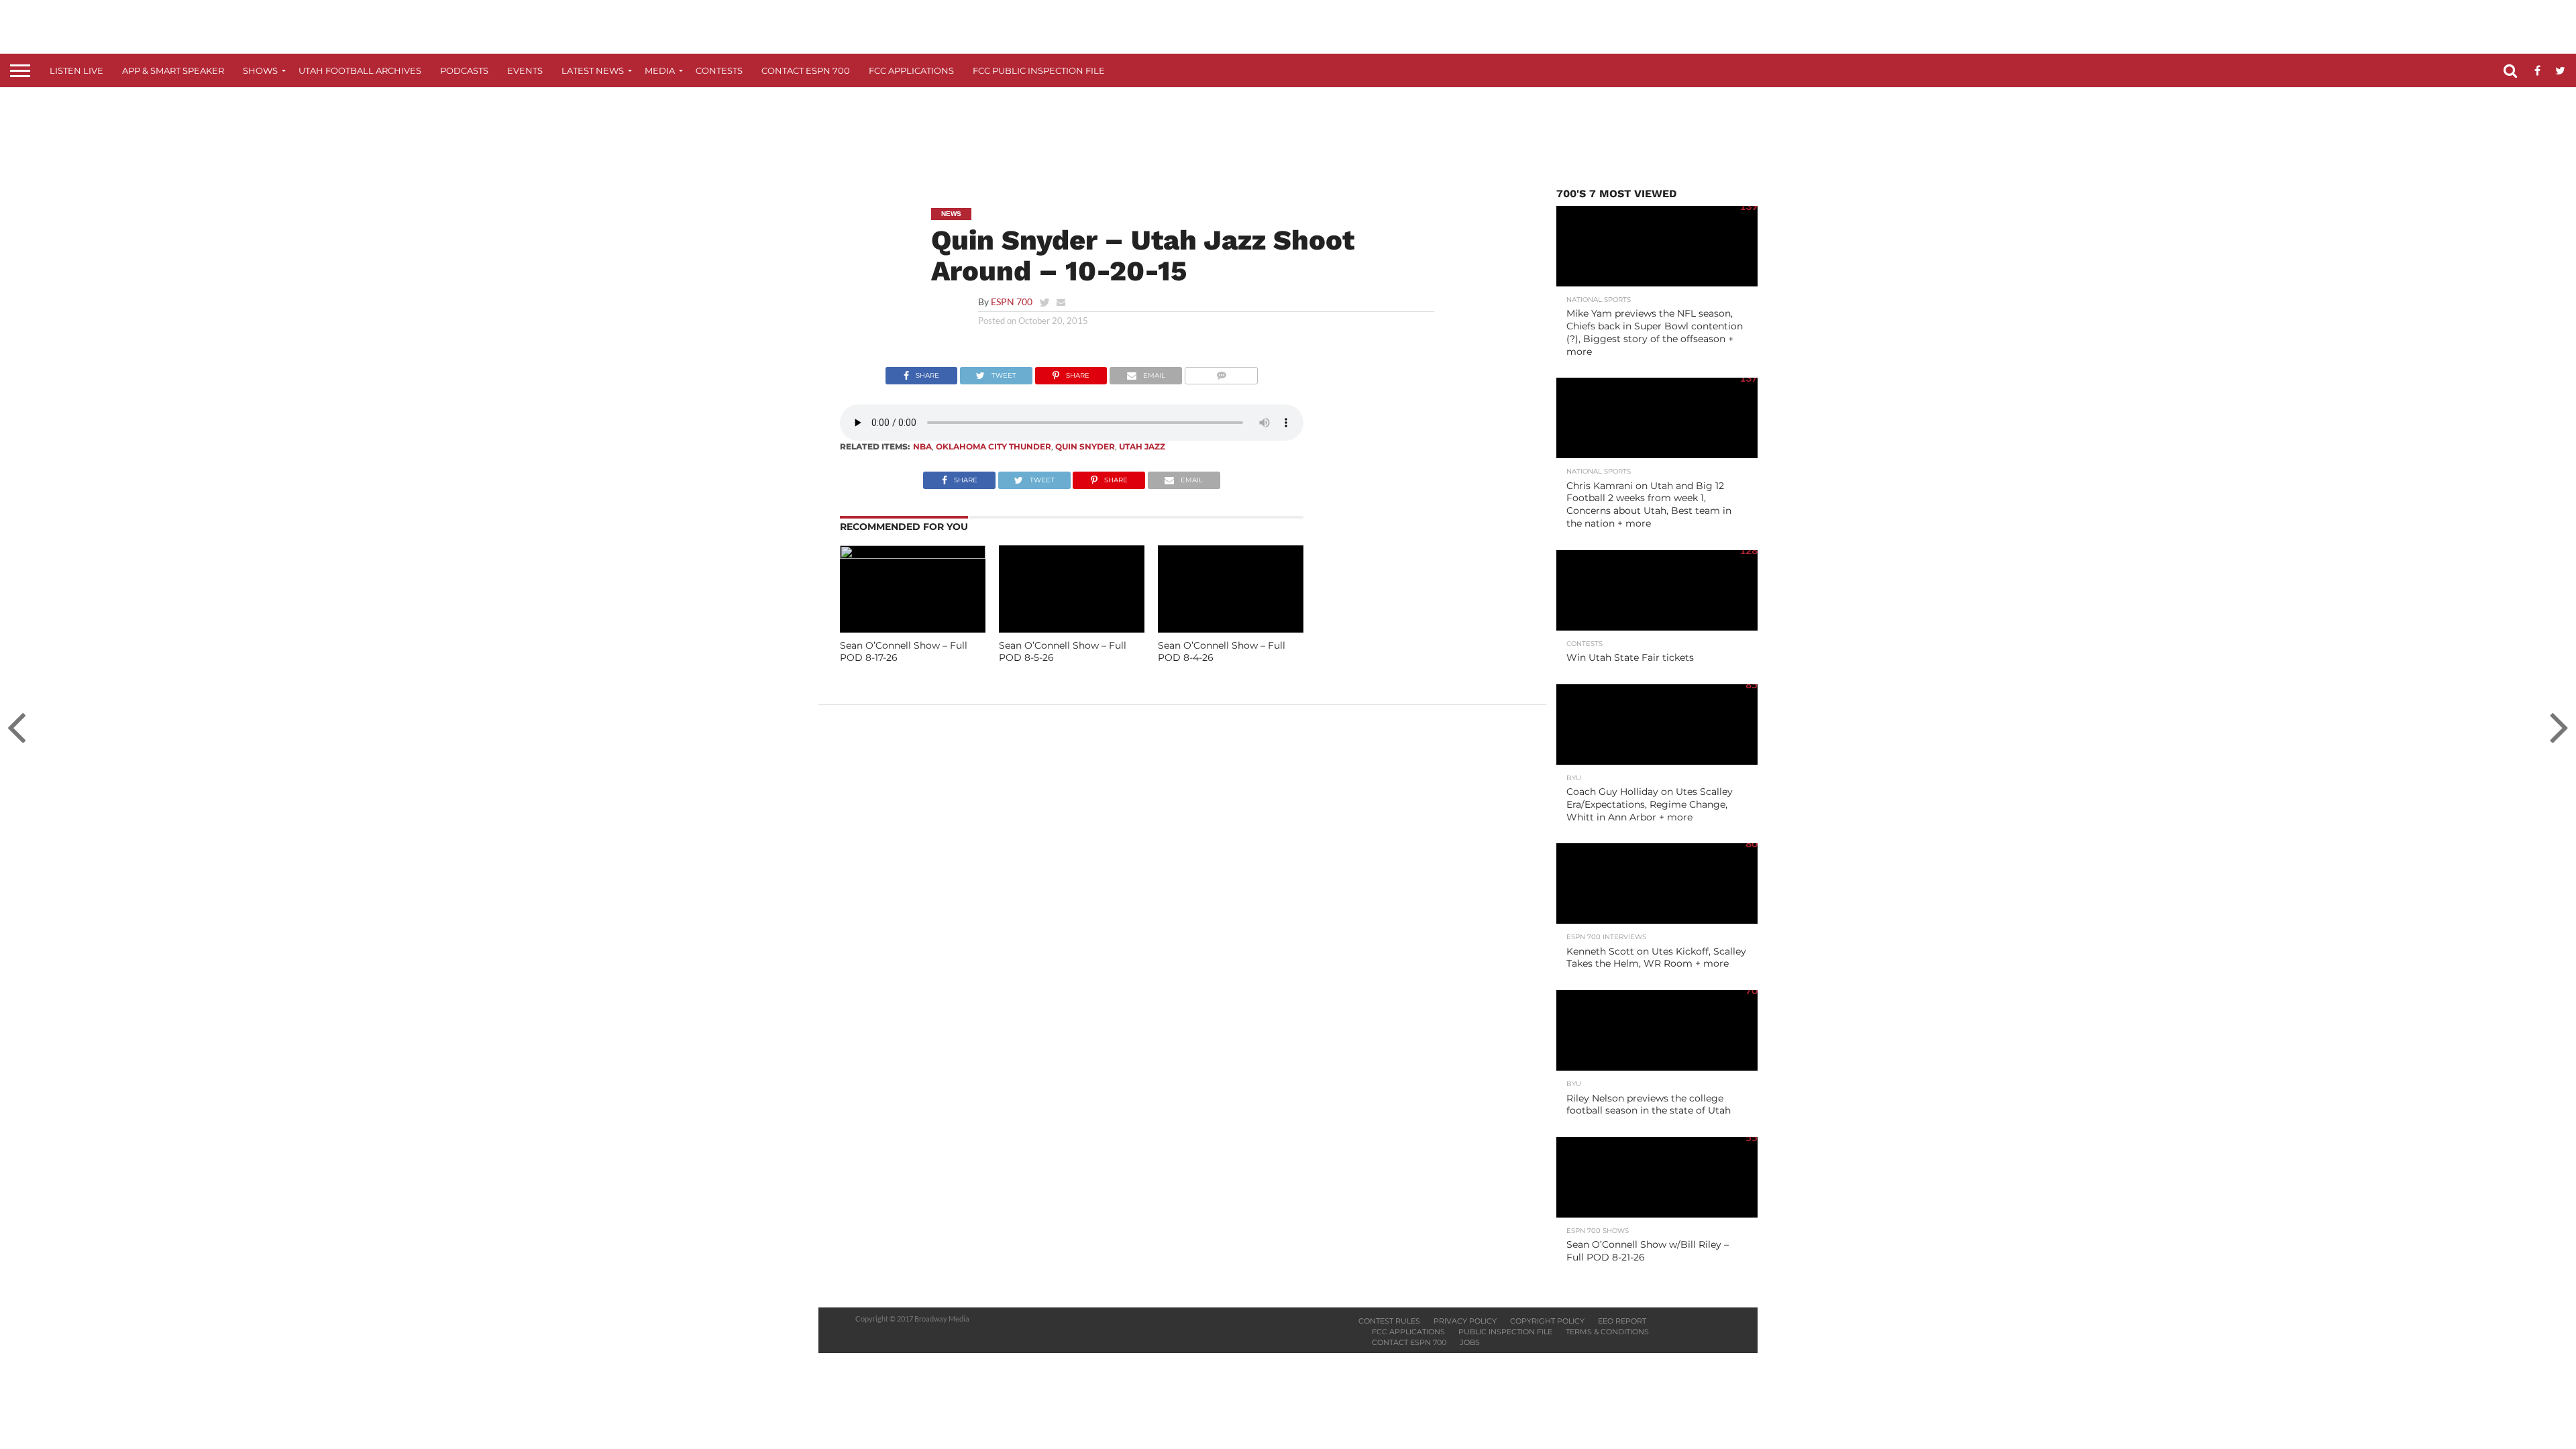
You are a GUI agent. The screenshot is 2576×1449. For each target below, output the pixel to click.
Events (525, 70)
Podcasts (464, 70)
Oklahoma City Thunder (994, 446)
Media (660, 70)
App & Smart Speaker (173, 70)
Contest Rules (1389, 1321)
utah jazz (1142, 446)
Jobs (1470, 1342)
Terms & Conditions (1607, 1332)
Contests (719, 70)
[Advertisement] (1288, 138)
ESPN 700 (1012, 302)
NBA (922, 446)
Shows (260, 70)
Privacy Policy (1465, 1321)
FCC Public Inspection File (1039, 70)
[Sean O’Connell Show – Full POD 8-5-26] (1072, 628)
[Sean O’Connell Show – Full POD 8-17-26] (913, 554)
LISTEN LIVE (76, 70)
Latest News (593, 70)
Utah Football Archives (360, 70)
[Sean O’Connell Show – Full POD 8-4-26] (1231, 628)
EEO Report (1622, 1321)
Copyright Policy (1547, 1321)
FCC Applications (911, 70)
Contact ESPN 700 (806, 70)
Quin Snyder (1085, 446)
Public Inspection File (1505, 1332)
